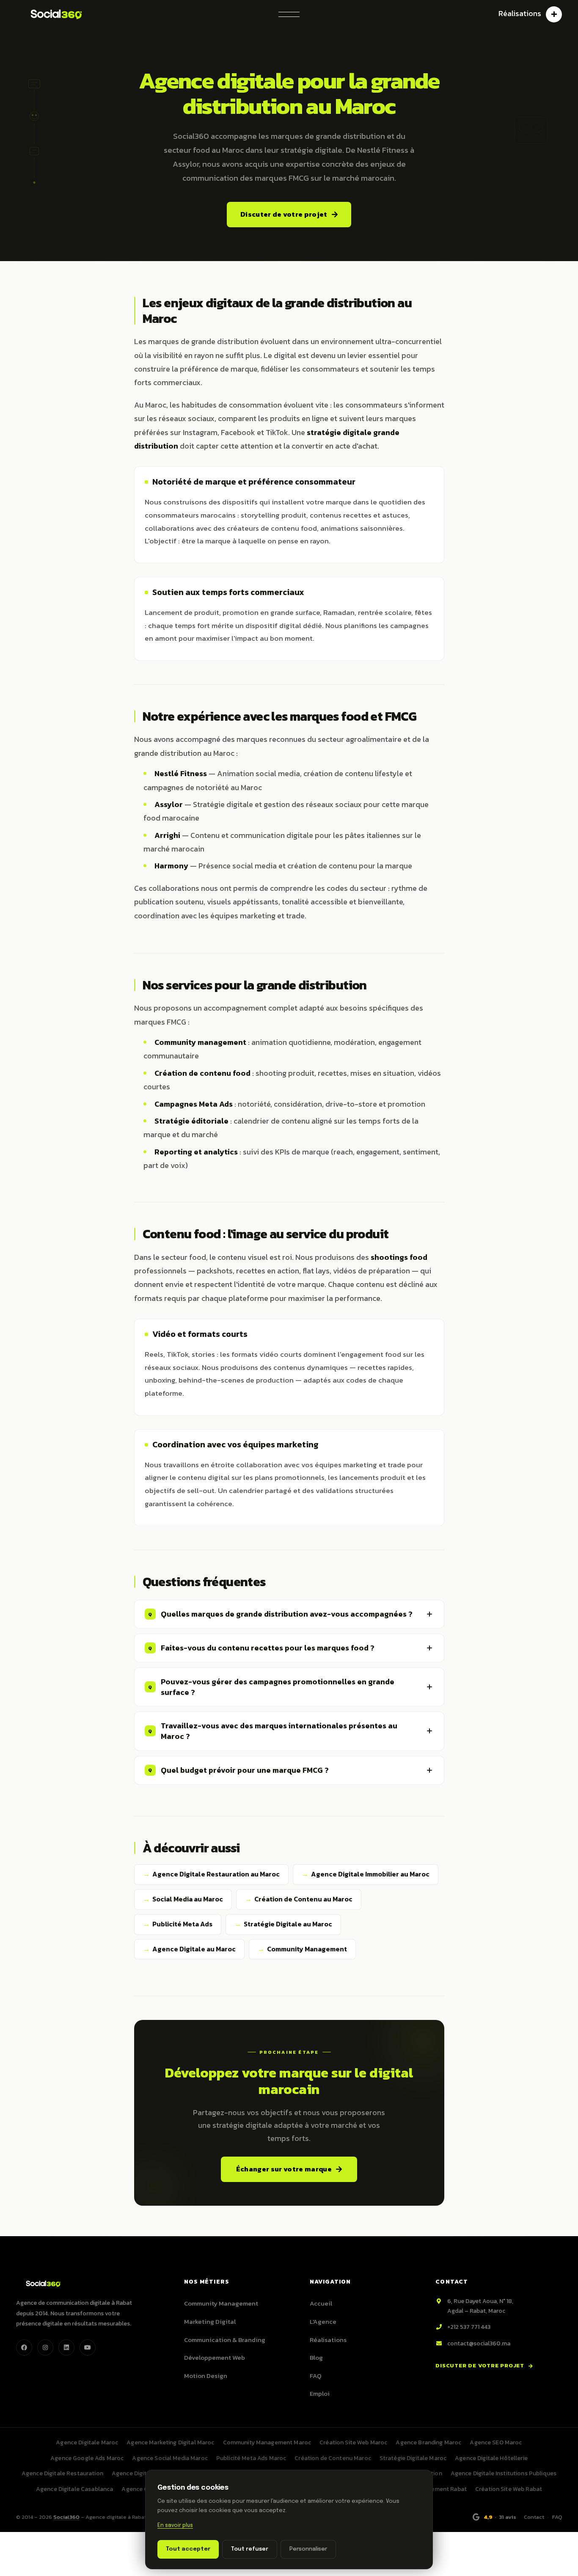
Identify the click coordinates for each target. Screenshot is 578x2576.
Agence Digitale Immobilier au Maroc (370, 1874)
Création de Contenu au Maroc (303, 1899)
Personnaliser (308, 2549)
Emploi (320, 2393)
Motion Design (206, 2376)
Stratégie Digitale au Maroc (288, 1924)
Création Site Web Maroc (353, 2442)
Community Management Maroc (267, 2442)
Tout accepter (188, 2549)
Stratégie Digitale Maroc (413, 2458)
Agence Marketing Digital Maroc (170, 2442)
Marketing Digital (210, 2321)
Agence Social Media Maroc (170, 2458)
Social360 (66, 2517)
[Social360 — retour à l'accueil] (54, 14)
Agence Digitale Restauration (62, 2473)
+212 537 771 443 (469, 2327)
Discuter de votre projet (284, 214)
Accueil (321, 2303)
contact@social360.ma (479, 2343)
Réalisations (328, 2340)
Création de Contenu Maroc (333, 2458)
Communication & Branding (225, 2340)
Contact (534, 2517)
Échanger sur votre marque (284, 2169)
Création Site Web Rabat (509, 2489)
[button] (289, 14)
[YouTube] (88, 2347)
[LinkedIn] (66, 2347)
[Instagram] (45, 2347)
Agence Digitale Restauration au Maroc (216, 1874)
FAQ (316, 2376)
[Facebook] (24, 2347)
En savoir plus (175, 2526)
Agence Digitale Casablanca (75, 2489)
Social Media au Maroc (188, 1899)
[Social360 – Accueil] (41, 2283)
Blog (316, 2357)
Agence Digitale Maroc (87, 2442)
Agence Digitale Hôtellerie (491, 2458)
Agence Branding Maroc (428, 2442)
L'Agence (323, 2321)
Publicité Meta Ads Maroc (251, 2458)
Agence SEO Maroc (496, 2442)
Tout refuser (250, 2549)
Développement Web (215, 2357)
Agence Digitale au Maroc (194, 1949)
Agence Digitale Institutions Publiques (504, 2473)
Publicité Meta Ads (182, 1924)
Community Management (307, 1949)
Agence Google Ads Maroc (87, 2458)
